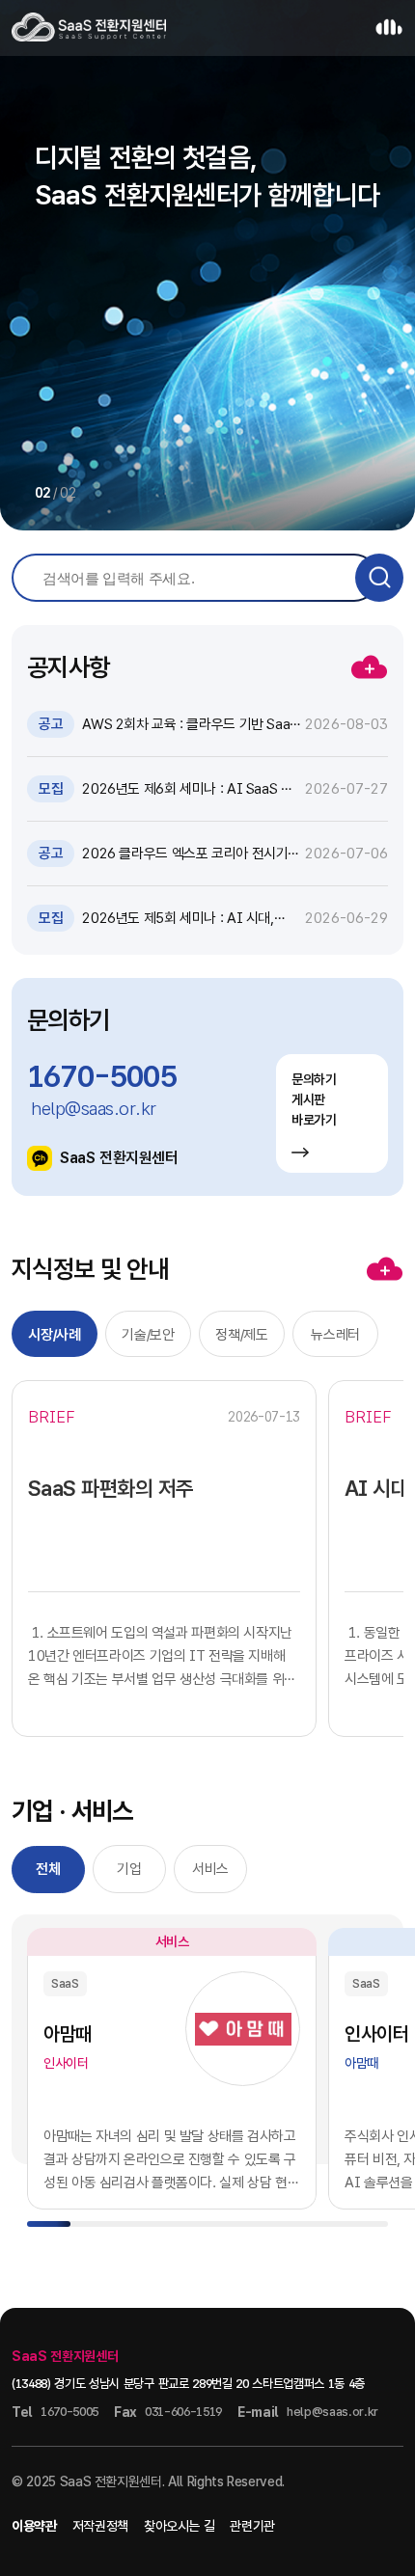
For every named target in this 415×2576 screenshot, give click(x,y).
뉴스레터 (335, 1335)
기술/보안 (148, 1335)
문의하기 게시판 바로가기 (314, 1099)
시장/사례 (54, 1335)
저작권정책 (100, 2526)
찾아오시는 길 (180, 2526)
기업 (129, 1869)
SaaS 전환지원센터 (119, 1158)
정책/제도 (241, 1335)
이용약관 (34, 2526)
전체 (48, 1869)
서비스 (210, 1869)
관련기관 (252, 2526)
